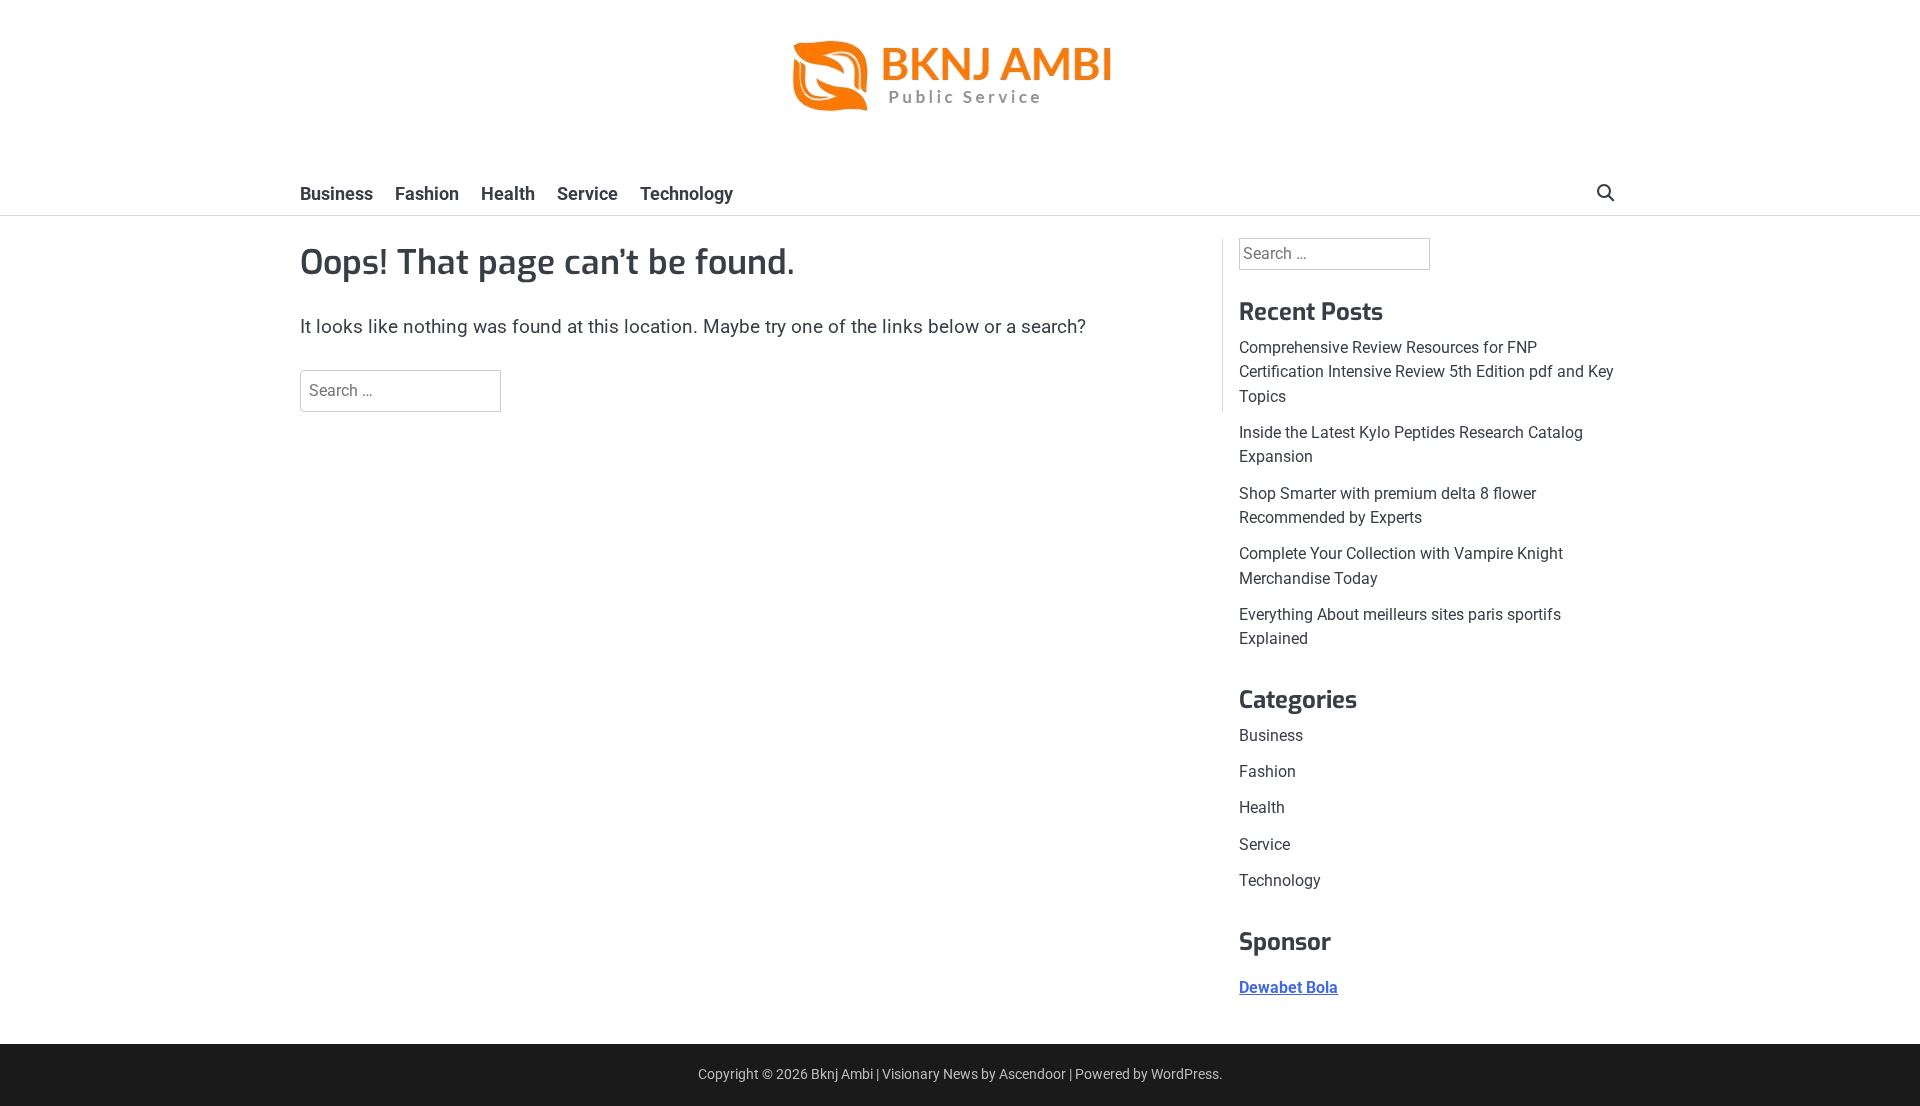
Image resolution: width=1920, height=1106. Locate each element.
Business (336, 193)
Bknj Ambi (842, 1074)
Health (508, 193)
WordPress (1185, 1074)
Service (587, 193)
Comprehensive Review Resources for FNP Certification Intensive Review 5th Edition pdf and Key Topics (1426, 372)
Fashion (427, 193)
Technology (686, 193)
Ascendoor (1032, 1074)
